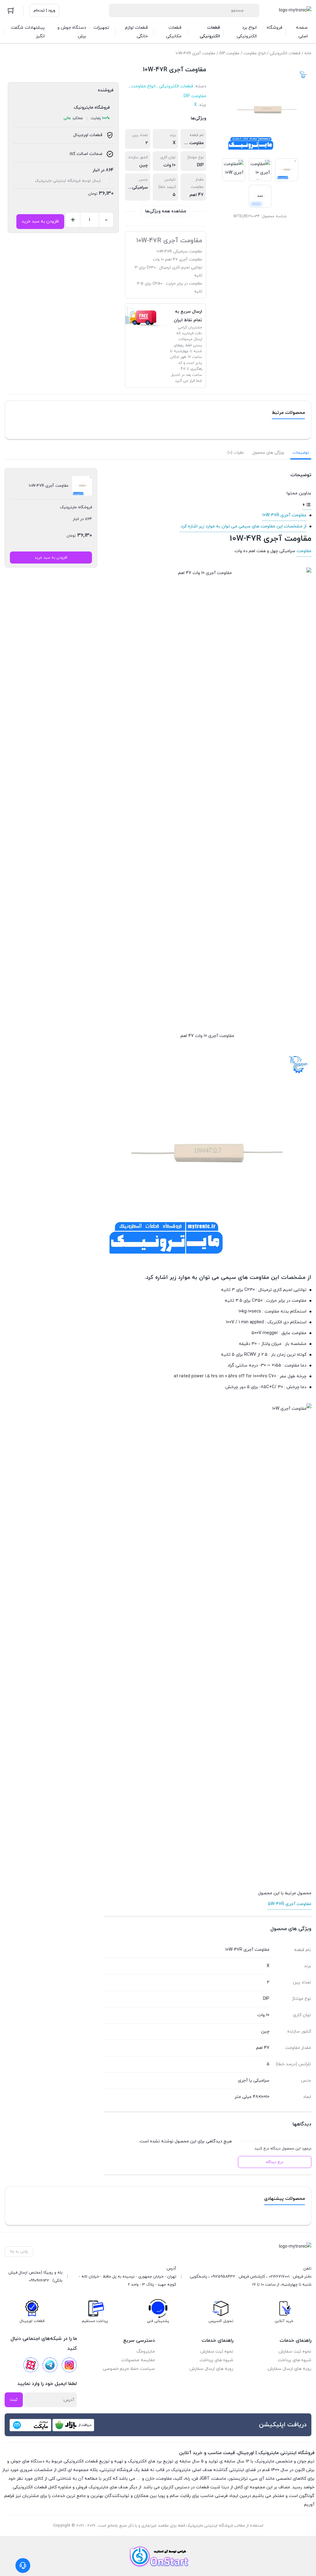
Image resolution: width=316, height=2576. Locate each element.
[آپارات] (31, 2365)
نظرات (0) (236, 453)
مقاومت (304, 551)
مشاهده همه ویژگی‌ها (166, 211)
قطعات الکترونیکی (285, 53)
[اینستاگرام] (69, 2365)
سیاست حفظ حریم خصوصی (129, 2369)
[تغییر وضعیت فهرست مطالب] (307, 504)
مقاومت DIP (229, 53)
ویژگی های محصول (268, 453)
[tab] (301, 453)
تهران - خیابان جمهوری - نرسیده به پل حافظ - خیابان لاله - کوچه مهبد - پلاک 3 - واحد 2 (128, 2281)
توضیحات (301, 453)
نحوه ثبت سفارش (295, 2351)
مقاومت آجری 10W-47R (284, 515)
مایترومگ (146, 2351)
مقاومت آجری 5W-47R (290, 1904)
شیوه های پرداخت (295, 2360)
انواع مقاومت (255, 53)
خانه (308, 53)
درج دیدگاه (275, 2162)
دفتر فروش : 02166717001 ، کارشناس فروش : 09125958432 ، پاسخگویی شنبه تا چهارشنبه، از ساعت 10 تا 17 (251, 2281)
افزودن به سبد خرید (40, 221)
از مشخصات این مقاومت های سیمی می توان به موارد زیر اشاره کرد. (243, 526)
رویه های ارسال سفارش (289, 2369)
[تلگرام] (50, 2365)
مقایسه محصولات (138, 2360)
